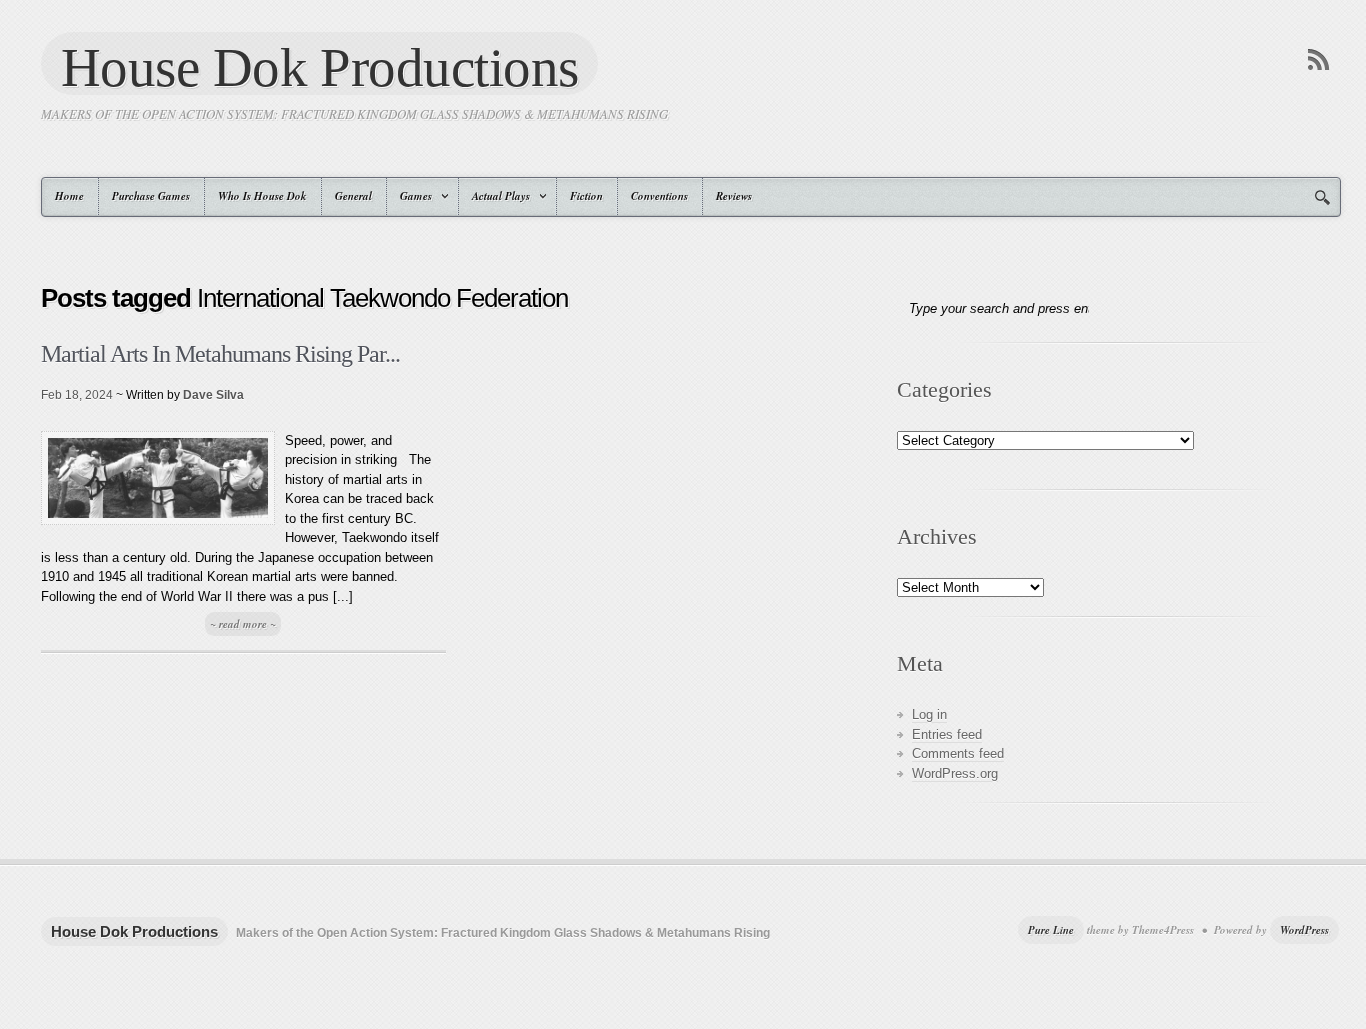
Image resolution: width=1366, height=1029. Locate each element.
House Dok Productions (319, 66)
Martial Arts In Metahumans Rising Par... (220, 354)
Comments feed (958, 753)
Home (69, 196)
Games (409, 196)
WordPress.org (955, 773)
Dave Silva (213, 395)
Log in (929, 714)
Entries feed (947, 734)
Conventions (659, 196)
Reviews (734, 196)
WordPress (1304, 930)
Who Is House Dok (262, 196)
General (353, 196)
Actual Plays (494, 196)
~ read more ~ (243, 624)
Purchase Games (151, 196)
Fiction (586, 196)
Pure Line (1051, 930)
